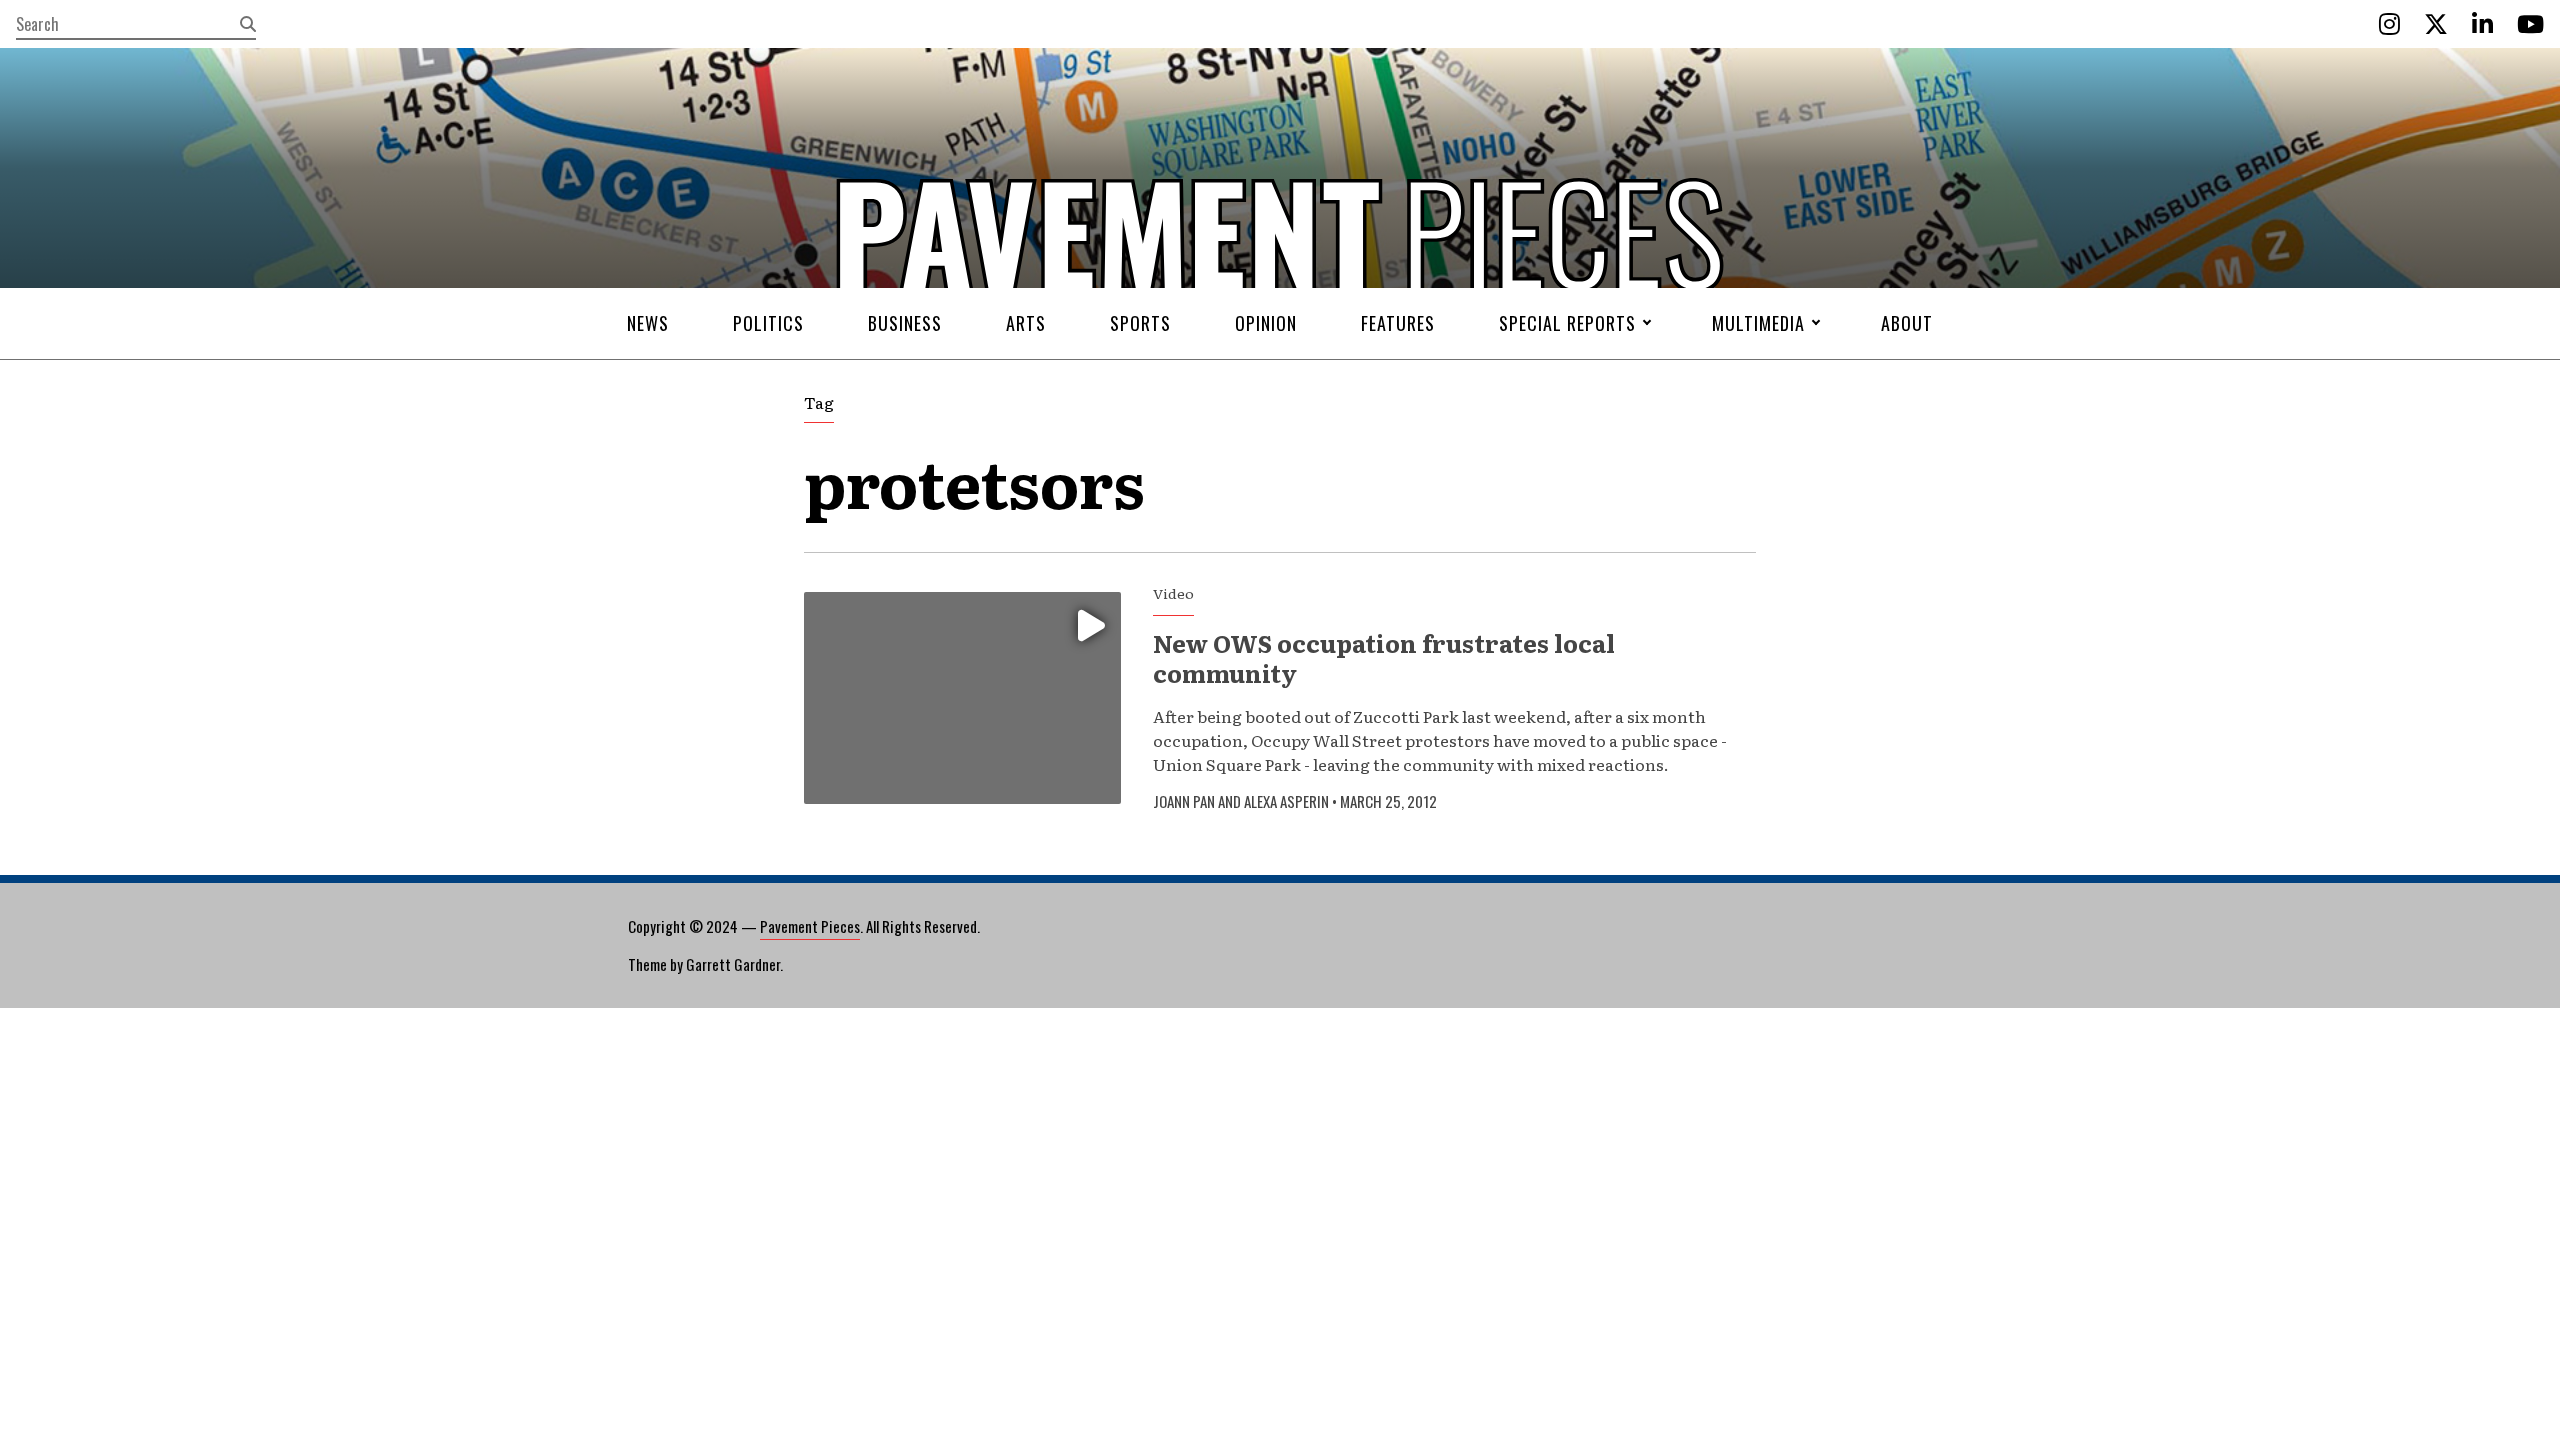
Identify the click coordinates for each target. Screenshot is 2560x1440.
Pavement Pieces (810, 926)
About (1907, 323)
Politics (768, 323)
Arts (1026, 323)
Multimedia (1758, 323)
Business (905, 323)
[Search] (248, 24)
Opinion (1266, 323)
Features (1398, 323)
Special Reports (1567, 323)
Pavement (940, 293)
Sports (1140, 323)
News (648, 323)
